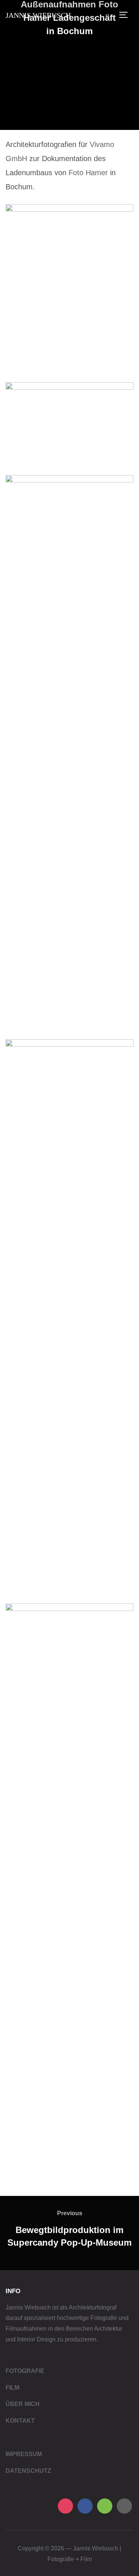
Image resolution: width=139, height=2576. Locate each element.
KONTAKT (20, 2421)
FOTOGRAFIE (25, 2371)
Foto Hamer (87, 173)
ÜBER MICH (23, 2404)
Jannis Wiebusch (38, 15)
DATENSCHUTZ (28, 2471)
